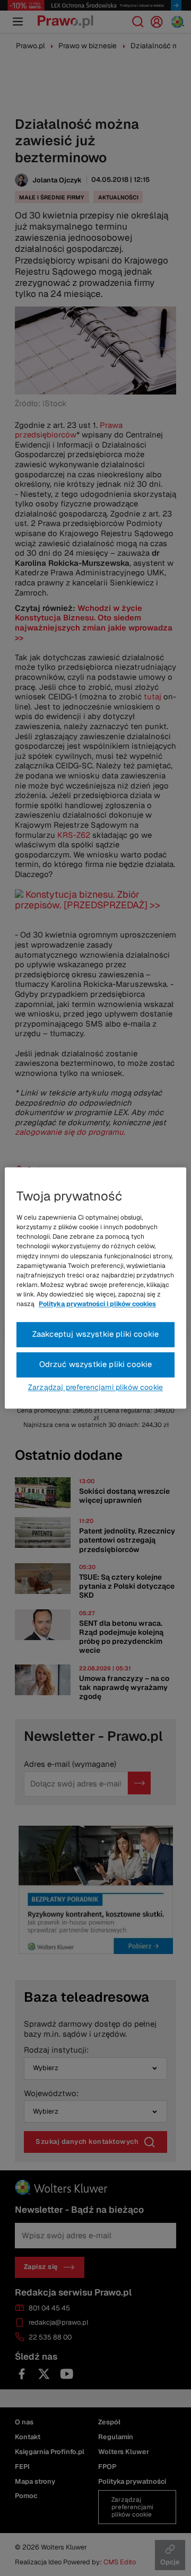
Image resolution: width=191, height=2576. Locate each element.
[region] (95, 1288)
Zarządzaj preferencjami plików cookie (95, 1388)
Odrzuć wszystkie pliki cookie (96, 1365)
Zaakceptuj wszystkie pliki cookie (96, 1334)
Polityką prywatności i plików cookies (97, 1304)
